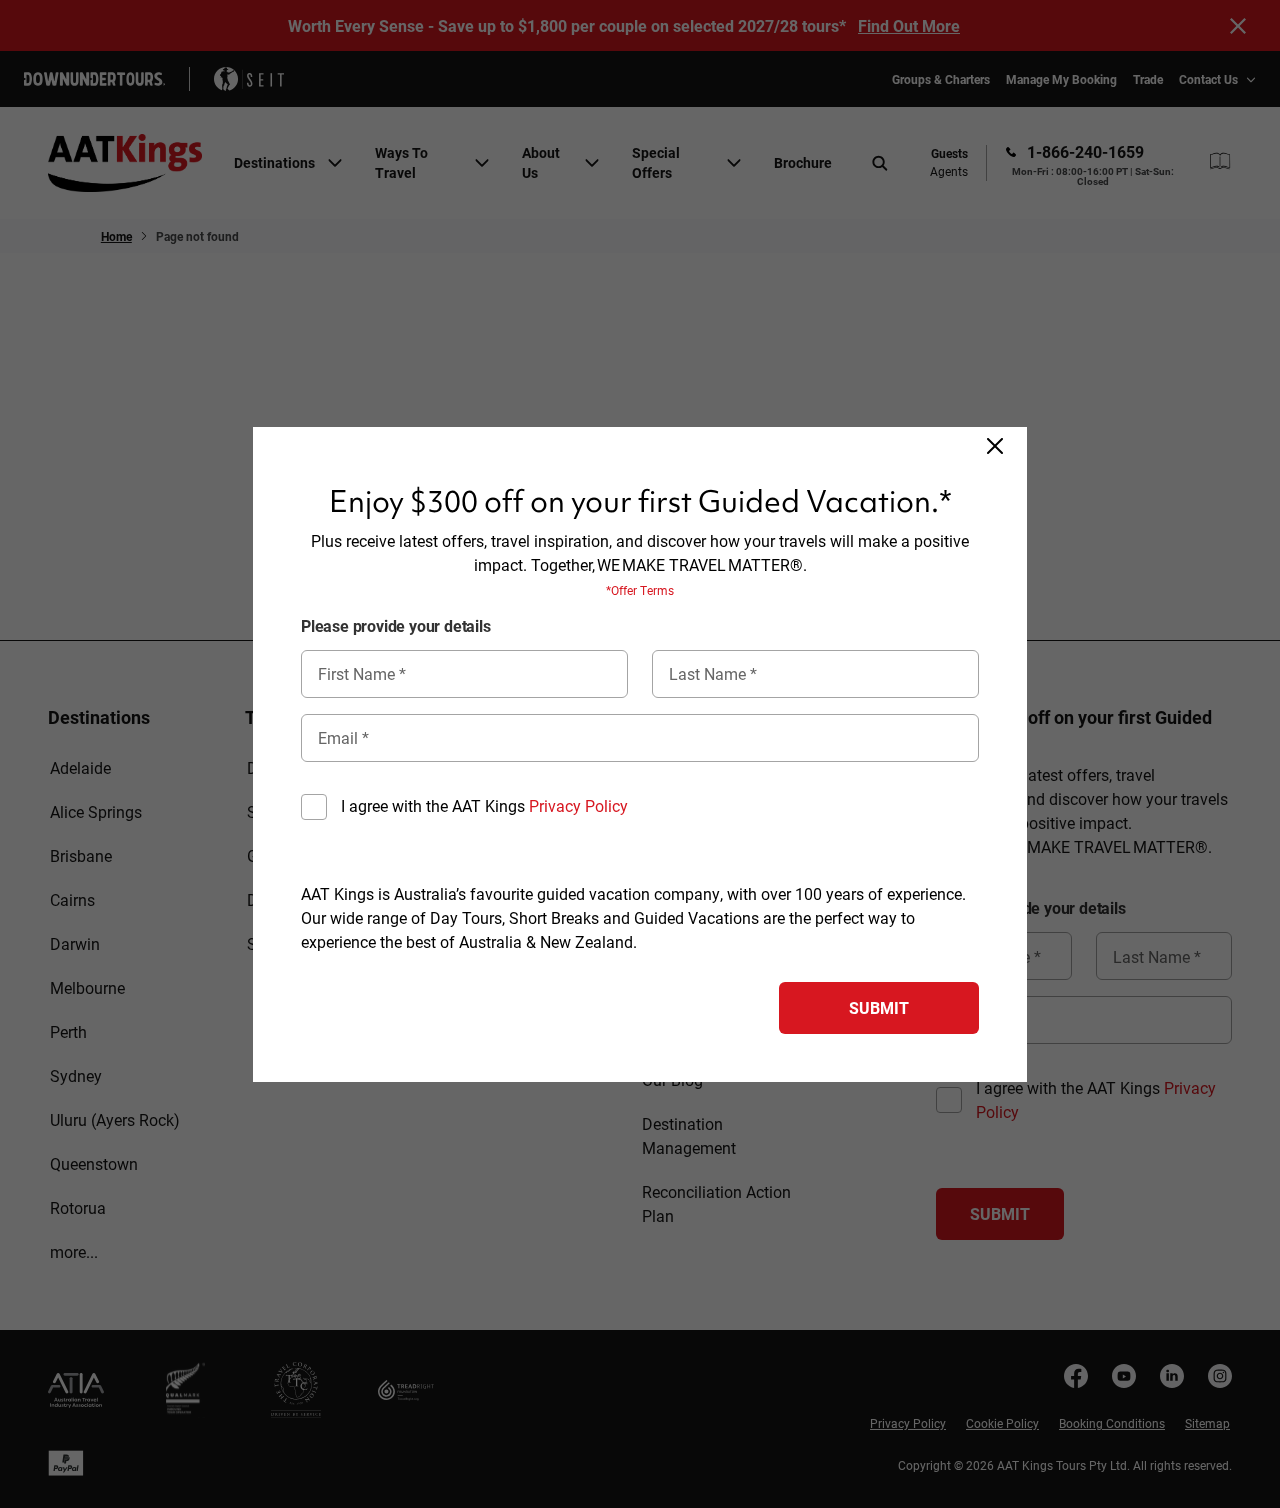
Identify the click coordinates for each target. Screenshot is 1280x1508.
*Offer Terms (640, 590)
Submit (879, 1007)
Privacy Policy (578, 805)
